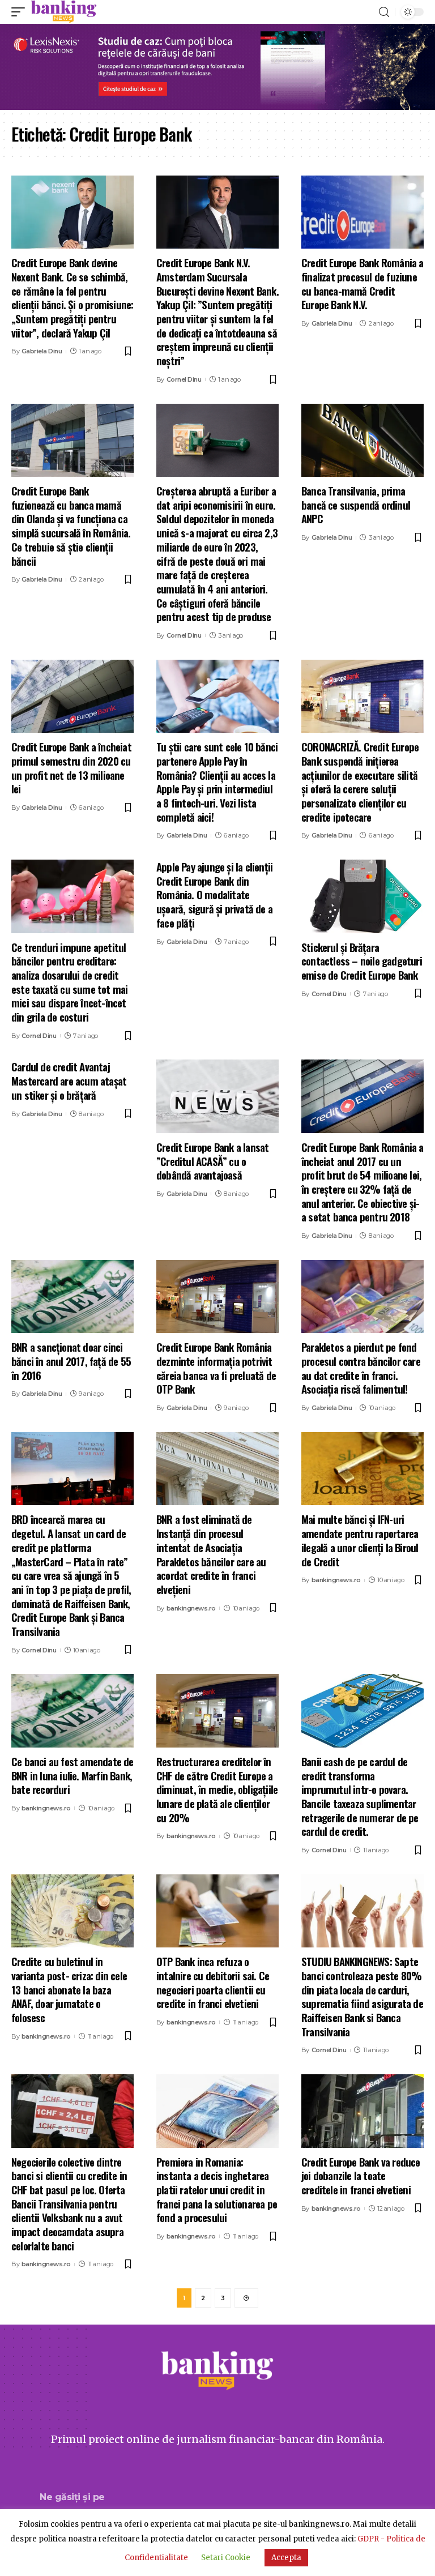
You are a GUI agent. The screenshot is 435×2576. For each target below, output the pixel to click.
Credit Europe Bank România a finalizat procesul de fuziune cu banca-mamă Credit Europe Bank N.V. (362, 283)
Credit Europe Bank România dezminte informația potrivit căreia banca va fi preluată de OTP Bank (216, 1368)
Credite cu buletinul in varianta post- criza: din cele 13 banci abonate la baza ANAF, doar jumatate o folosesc (69, 1989)
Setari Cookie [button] (226, 2558)
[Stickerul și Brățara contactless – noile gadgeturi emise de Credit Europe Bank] (362, 896)
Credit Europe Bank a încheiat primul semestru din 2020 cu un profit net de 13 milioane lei (71, 767)
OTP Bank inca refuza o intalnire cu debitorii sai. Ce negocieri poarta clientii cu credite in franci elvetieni (213, 1982)
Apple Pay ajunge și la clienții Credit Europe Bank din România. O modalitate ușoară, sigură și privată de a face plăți (214, 894)
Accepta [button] (286, 2558)
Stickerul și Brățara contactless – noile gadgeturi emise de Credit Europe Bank (362, 961)
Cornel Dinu (184, 379)
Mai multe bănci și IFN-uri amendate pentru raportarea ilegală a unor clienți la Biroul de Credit (360, 1540)
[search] (384, 12)
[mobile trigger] (21, 12)
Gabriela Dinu (42, 351)
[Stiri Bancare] (64, 12)
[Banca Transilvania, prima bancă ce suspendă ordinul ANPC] (362, 441)
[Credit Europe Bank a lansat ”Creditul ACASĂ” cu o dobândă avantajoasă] (217, 1096)
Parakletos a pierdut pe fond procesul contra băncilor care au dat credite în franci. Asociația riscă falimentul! (361, 1368)
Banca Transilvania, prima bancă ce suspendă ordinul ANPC (356, 504)
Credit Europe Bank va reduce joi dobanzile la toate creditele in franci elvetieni (361, 2175)
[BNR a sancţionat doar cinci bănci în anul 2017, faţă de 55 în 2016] (72, 1297)
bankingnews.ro (191, 1608)
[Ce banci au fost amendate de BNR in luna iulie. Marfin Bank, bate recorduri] (72, 1711)
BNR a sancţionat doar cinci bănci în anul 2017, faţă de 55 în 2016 (71, 1360)
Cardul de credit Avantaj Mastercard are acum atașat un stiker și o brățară (69, 1080)
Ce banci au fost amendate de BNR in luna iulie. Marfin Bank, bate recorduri (72, 1775)
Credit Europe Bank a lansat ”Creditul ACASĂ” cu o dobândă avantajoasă (212, 1161)
